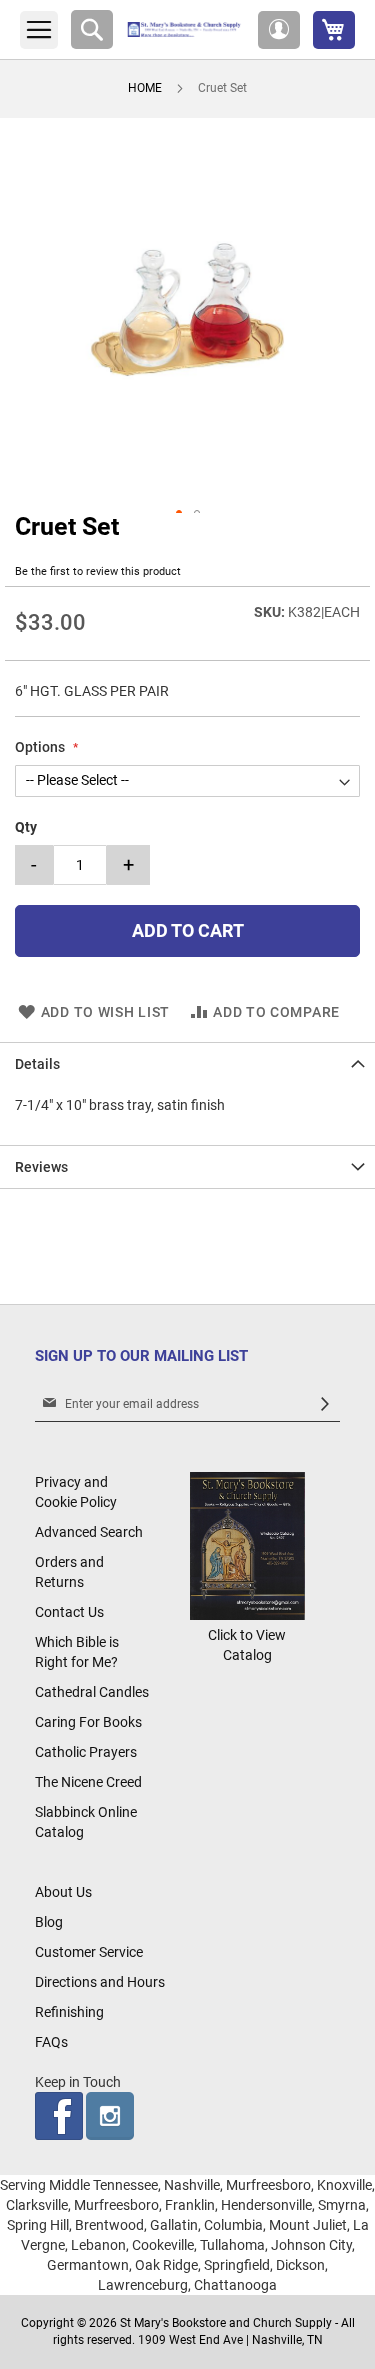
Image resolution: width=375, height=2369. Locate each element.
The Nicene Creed (88, 1782)
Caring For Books (88, 1722)
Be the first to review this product (98, 571)
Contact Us (69, 1612)
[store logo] (185, 29)
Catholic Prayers (86, 1752)
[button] (279, 30)
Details (37, 1064)
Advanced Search (89, 1532)
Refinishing (69, 2012)
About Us (63, 1892)
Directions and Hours (100, 1982)
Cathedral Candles (92, 1692)
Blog (49, 1922)
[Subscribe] (325, 1404)
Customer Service (89, 1952)
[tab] (187, 1063)
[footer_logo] (247, 1615)
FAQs (51, 2042)
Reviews (41, 1167)
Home (145, 88)
